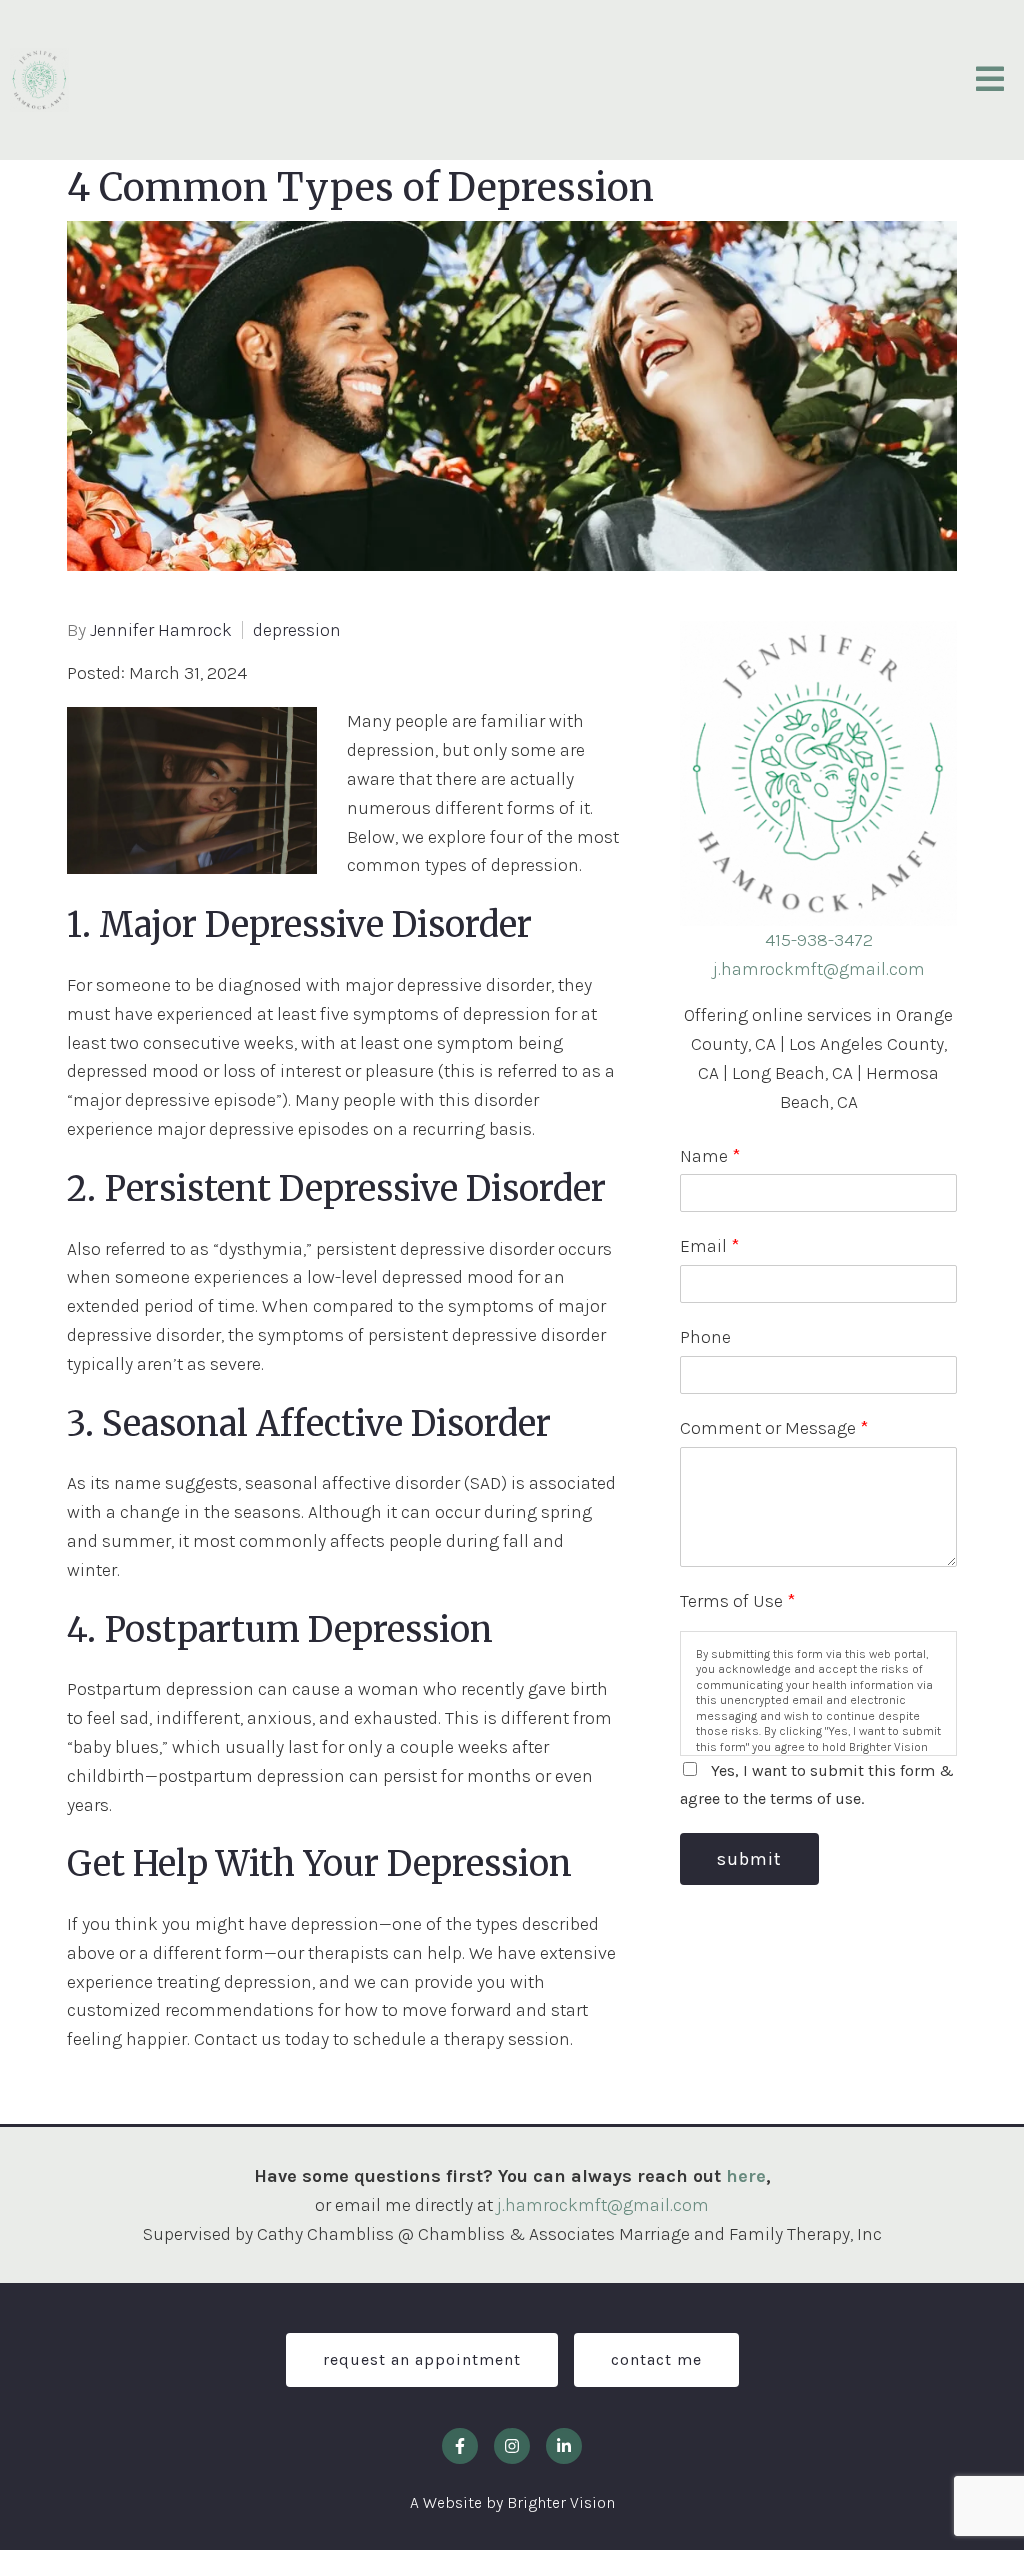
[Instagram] (512, 2446)
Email (709, 1246)
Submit (749, 1859)
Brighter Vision (561, 2502)
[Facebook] (460, 2446)
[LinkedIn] (564, 2446)
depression (297, 630)
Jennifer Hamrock (161, 630)
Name (710, 1156)
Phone (705, 1337)
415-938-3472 (819, 940)
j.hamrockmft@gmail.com (819, 969)
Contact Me (656, 2359)
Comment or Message (774, 1428)
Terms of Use (737, 1601)
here (746, 2176)
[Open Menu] (990, 80)
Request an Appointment (422, 2359)
